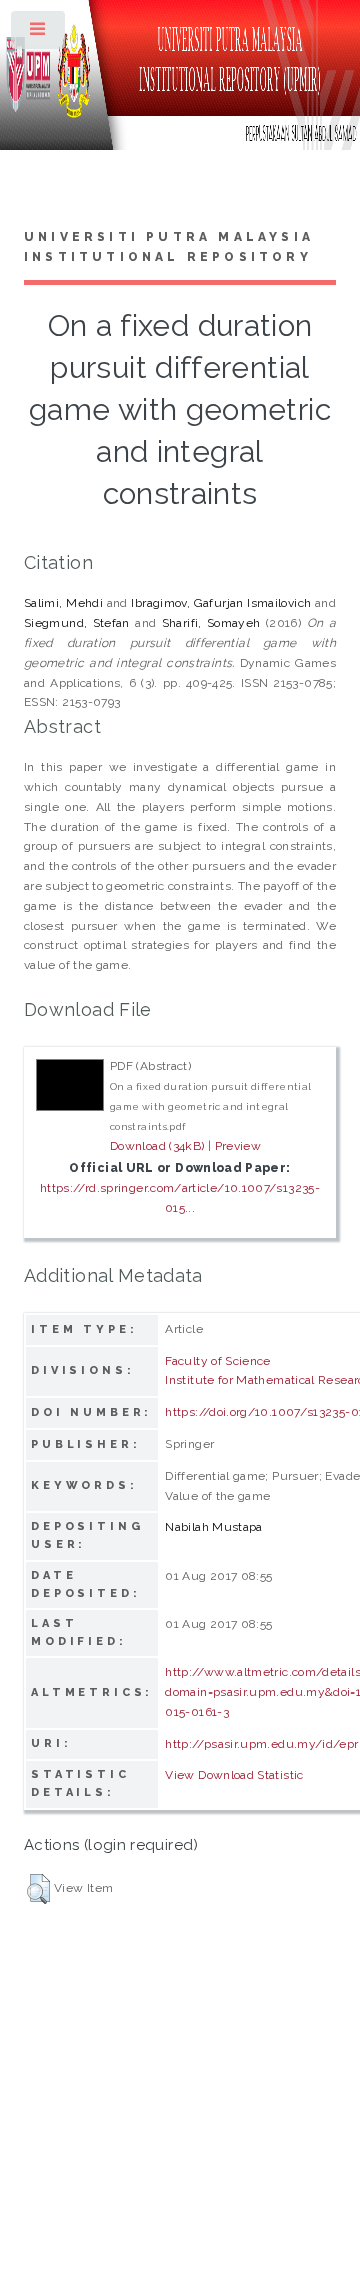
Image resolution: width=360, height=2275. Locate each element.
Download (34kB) (157, 1146)
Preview (238, 1146)
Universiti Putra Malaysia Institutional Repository (169, 247)
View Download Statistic (234, 1775)
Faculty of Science (217, 1361)
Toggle (39, 34)
